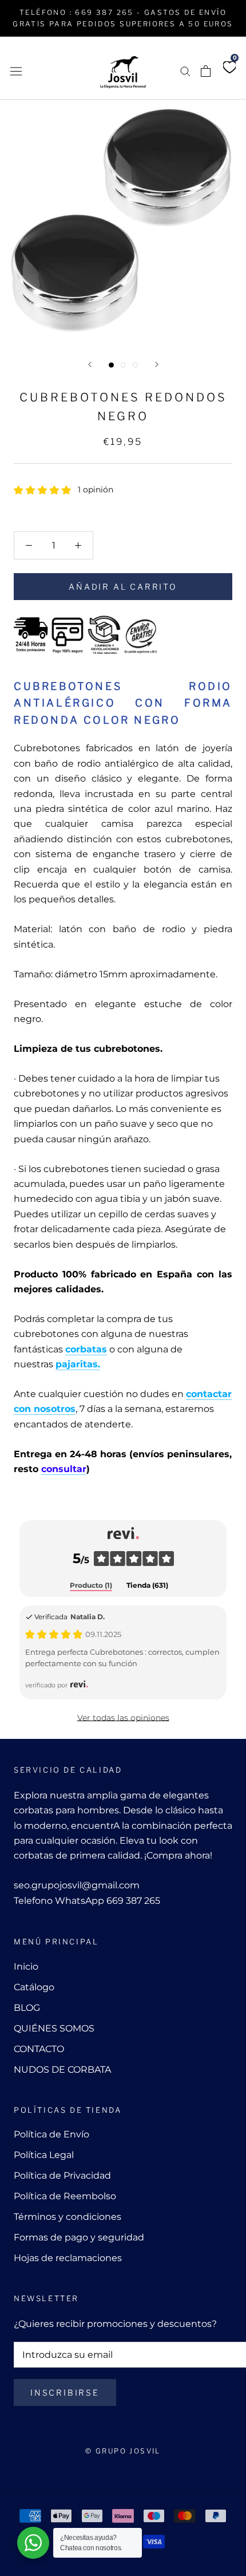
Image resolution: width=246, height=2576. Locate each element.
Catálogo (34, 1987)
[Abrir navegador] (16, 70)
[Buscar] (185, 71)
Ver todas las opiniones (123, 1718)
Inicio (26, 1966)
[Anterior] (90, 364)
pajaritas (77, 1364)
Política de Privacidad (62, 2175)
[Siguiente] (157, 364)
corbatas (86, 1349)
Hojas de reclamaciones (68, 2258)
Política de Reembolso (65, 2196)
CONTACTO (39, 2049)
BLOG (27, 2008)
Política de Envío (51, 2134)
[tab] (91, 1586)
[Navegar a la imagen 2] (123, 365)
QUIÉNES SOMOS (54, 2028)
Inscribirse (65, 2392)
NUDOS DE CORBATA (62, 2070)
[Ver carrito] (206, 71)
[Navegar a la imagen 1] (111, 365)
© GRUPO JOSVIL (123, 2451)
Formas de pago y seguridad (79, 2237)
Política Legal (44, 2155)
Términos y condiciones (68, 2217)
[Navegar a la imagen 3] (135, 365)
